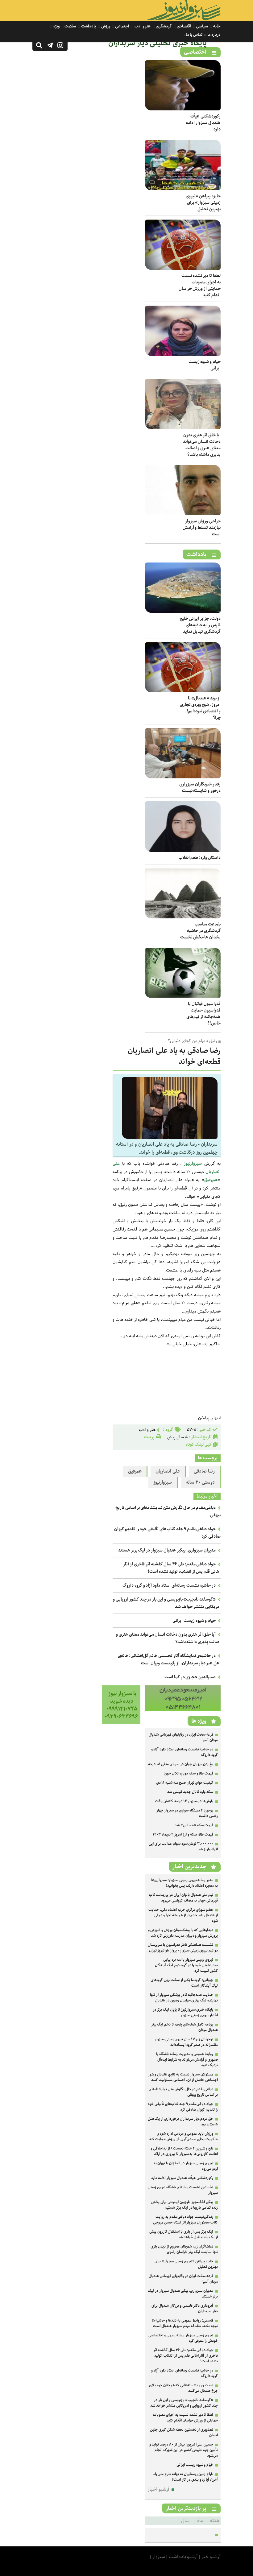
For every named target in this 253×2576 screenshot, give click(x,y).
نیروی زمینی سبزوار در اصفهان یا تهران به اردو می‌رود (186, 2166)
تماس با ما (193, 35)
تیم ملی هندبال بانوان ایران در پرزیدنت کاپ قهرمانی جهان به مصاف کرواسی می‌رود (183, 1898)
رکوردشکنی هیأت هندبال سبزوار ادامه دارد (203, 123)
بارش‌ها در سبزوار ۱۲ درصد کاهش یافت (184, 1801)
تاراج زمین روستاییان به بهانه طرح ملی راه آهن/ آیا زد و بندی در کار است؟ (186, 2477)
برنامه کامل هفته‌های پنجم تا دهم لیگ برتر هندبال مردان (185, 2027)
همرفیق (135, 1471)
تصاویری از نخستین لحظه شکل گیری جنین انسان (184, 2432)
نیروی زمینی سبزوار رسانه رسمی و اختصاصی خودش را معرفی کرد (183, 2338)
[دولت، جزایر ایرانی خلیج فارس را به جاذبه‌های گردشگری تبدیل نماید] (183, 611)
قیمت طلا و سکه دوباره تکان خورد (189, 1773)
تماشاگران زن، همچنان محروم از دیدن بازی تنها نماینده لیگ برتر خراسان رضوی (184, 2249)
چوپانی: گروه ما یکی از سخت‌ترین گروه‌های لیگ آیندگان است (184, 1983)
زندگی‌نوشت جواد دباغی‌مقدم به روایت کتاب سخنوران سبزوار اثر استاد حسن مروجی (185, 2220)
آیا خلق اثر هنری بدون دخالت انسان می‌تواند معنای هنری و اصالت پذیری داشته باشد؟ (202, 445)
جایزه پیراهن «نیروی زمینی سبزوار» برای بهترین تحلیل (203, 203)
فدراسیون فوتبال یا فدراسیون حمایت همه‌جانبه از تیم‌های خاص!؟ (203, 1014)
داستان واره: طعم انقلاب (200, 858)
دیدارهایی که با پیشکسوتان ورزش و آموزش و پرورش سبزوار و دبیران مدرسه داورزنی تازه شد (183, 1933)
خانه (216, 26)
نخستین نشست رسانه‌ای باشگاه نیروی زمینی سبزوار (183, 2190)
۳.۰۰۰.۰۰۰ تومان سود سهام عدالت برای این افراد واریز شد (183, 1846)
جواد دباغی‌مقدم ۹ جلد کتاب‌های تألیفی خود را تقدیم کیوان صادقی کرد (183, 2107)
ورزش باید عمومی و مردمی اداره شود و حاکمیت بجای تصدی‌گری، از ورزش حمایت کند (183, 2136)
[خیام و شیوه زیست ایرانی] (183, 354)
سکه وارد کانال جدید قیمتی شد (190, 1792)
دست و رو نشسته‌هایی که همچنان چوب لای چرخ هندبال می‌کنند (183, 2388)
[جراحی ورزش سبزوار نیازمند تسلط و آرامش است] (183, 514)
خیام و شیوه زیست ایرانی (205, 365)
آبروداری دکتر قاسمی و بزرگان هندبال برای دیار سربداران (185, 2308)
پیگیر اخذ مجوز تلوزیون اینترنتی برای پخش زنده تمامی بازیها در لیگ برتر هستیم (185, 2205)
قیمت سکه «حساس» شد (194, 1825)
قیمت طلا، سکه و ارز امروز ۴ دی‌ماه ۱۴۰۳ (183, 1834)
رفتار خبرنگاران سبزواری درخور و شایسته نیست (200, 787)
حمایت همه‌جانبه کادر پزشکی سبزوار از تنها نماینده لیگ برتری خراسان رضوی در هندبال (184, 1998)
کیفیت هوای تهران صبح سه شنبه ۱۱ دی (185, 1783)
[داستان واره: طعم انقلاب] (183, 850)
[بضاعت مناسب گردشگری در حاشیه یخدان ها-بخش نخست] (183, 917)
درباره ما (214, 35)
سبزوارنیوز (193, 1164)
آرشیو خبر (211, 2557)
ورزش (105, 26)
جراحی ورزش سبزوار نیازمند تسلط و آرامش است (202, 528)
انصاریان (213, 1172)
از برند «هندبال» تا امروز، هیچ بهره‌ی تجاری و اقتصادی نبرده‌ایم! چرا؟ (200, 708)
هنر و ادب (142, 26)
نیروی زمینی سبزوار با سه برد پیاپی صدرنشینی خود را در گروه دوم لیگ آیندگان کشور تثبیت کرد (186, 1965)
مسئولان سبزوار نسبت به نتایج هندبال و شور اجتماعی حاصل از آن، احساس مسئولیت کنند (183, 2077)
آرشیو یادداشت (183, 2557)
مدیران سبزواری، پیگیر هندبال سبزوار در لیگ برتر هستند (167, 1550)
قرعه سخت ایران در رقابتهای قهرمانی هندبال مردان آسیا (183, 1737)
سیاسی (202, 26)
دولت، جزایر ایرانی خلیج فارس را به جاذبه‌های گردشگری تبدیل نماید (200, 625)
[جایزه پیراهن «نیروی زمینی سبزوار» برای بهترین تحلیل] (183, 189)
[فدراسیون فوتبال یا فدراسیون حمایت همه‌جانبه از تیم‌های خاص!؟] (183, 997)
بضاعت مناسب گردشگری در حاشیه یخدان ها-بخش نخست (200, 931)
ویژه (56, 26)
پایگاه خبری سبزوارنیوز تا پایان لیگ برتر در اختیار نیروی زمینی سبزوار (185, 2012)
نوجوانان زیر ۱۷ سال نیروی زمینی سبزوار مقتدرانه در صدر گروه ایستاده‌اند (186, 2042)
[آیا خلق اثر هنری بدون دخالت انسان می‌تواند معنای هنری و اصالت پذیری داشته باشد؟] (183, 428)
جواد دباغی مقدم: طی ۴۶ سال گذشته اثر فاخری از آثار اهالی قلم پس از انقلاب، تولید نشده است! (172, 1568)
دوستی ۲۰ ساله (200, 1482)
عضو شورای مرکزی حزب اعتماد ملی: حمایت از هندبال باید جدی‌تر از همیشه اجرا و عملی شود (183, 1915)
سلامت (70, 26)
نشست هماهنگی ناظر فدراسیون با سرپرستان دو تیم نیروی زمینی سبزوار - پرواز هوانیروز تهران (183, 1948)
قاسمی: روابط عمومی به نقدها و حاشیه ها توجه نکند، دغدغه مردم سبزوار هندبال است (185, 2323)
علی (116, 1164)
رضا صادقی (204, 1471)
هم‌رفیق (211, 1180)
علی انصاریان (168, 1471)
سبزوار (159, 2557)
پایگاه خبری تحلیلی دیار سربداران (158, 43)
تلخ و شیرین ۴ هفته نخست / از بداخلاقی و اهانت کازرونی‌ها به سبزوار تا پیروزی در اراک (184, 2151)
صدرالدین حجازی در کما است (190, 1677)
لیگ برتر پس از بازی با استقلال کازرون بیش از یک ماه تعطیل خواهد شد (184, 2234)
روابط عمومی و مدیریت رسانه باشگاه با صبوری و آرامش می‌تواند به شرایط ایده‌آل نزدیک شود (187, 2060)
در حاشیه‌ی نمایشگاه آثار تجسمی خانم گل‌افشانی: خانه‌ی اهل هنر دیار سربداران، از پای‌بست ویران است (169, 1659)
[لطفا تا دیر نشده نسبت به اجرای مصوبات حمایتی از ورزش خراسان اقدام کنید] (183, 268)
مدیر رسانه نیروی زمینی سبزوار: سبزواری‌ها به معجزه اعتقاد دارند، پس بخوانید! (185, 1883)
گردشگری (163, 26)
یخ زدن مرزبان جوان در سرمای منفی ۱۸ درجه (181, 1764)
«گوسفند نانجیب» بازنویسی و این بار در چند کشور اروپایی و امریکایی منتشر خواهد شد (184, 2403)
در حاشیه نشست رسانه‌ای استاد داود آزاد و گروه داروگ (169, 1585)
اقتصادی (183, 26)
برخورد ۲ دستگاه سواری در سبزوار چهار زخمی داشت (187, 1813)
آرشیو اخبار (158, 2489)
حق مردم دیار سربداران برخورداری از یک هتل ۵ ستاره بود (183, 2122)
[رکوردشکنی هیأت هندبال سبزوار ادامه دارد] (183, 109)
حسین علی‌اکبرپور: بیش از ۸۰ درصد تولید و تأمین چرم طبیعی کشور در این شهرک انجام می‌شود (184, 2450)
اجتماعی (122, 26)
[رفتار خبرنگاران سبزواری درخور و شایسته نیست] (183, 777)
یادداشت (88, 26)
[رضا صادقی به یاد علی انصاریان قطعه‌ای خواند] (170, 1138)
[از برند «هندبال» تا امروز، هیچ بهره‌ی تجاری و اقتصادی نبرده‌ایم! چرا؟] (183, 691)
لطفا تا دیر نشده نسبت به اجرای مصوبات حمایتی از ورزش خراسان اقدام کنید (200, 285)
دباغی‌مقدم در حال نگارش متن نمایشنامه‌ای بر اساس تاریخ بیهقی (183, 2092)
